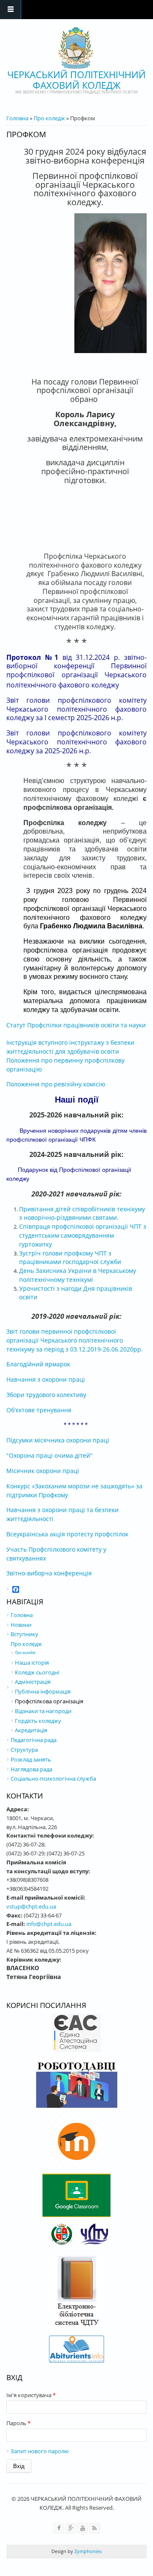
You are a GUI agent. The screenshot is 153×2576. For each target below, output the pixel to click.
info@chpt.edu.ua (49, 1924)
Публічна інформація (43, 1691)
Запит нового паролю (40, 2451)
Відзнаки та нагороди (43, 1711)
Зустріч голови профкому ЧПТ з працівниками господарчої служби (70, 1258)
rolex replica (15, 2563)
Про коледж (49, 118)
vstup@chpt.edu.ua (31, 1906)
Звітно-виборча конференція (49, 1573)
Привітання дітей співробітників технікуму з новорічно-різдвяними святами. (82, 1213)
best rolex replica (53, 2563)
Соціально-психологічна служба (53, 1779)
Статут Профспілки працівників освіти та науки (76, 1025)
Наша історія (32, 1663)
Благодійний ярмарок (38, 1364)
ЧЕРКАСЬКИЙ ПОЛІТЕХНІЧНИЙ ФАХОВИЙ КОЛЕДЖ (76, 80)
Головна (17, 118)
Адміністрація (33, 1682)
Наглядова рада (31, 1769)
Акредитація (31, 1730)
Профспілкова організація (49, 1701)
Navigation (11, 10)
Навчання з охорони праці (46, 1379)
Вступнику (24, 1634)
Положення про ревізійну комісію (56, 1084)
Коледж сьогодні (37, 1672)
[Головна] (76, 48)
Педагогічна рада (34, 1740)
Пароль (18, 2423)
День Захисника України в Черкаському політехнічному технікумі (78, 1275)
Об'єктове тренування (39, 1410)
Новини (21, 1625)
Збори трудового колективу (46, 1395)
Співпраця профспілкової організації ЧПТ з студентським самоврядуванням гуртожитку (83, 1235)
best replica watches (102, 2563)
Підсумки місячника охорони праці (58, 1440)
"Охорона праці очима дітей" (50, 1455)
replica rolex (80, 2571)
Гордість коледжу (38, 1721)
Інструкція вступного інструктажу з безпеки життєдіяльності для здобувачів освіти (70, 1047)
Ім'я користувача (31, 2395)
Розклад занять (31, 1759)
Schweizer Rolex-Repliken (32, 2571)
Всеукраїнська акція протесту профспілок (67, 1534)
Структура (24, 1750)
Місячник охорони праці (43, 1471)
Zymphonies (87, 2551)
